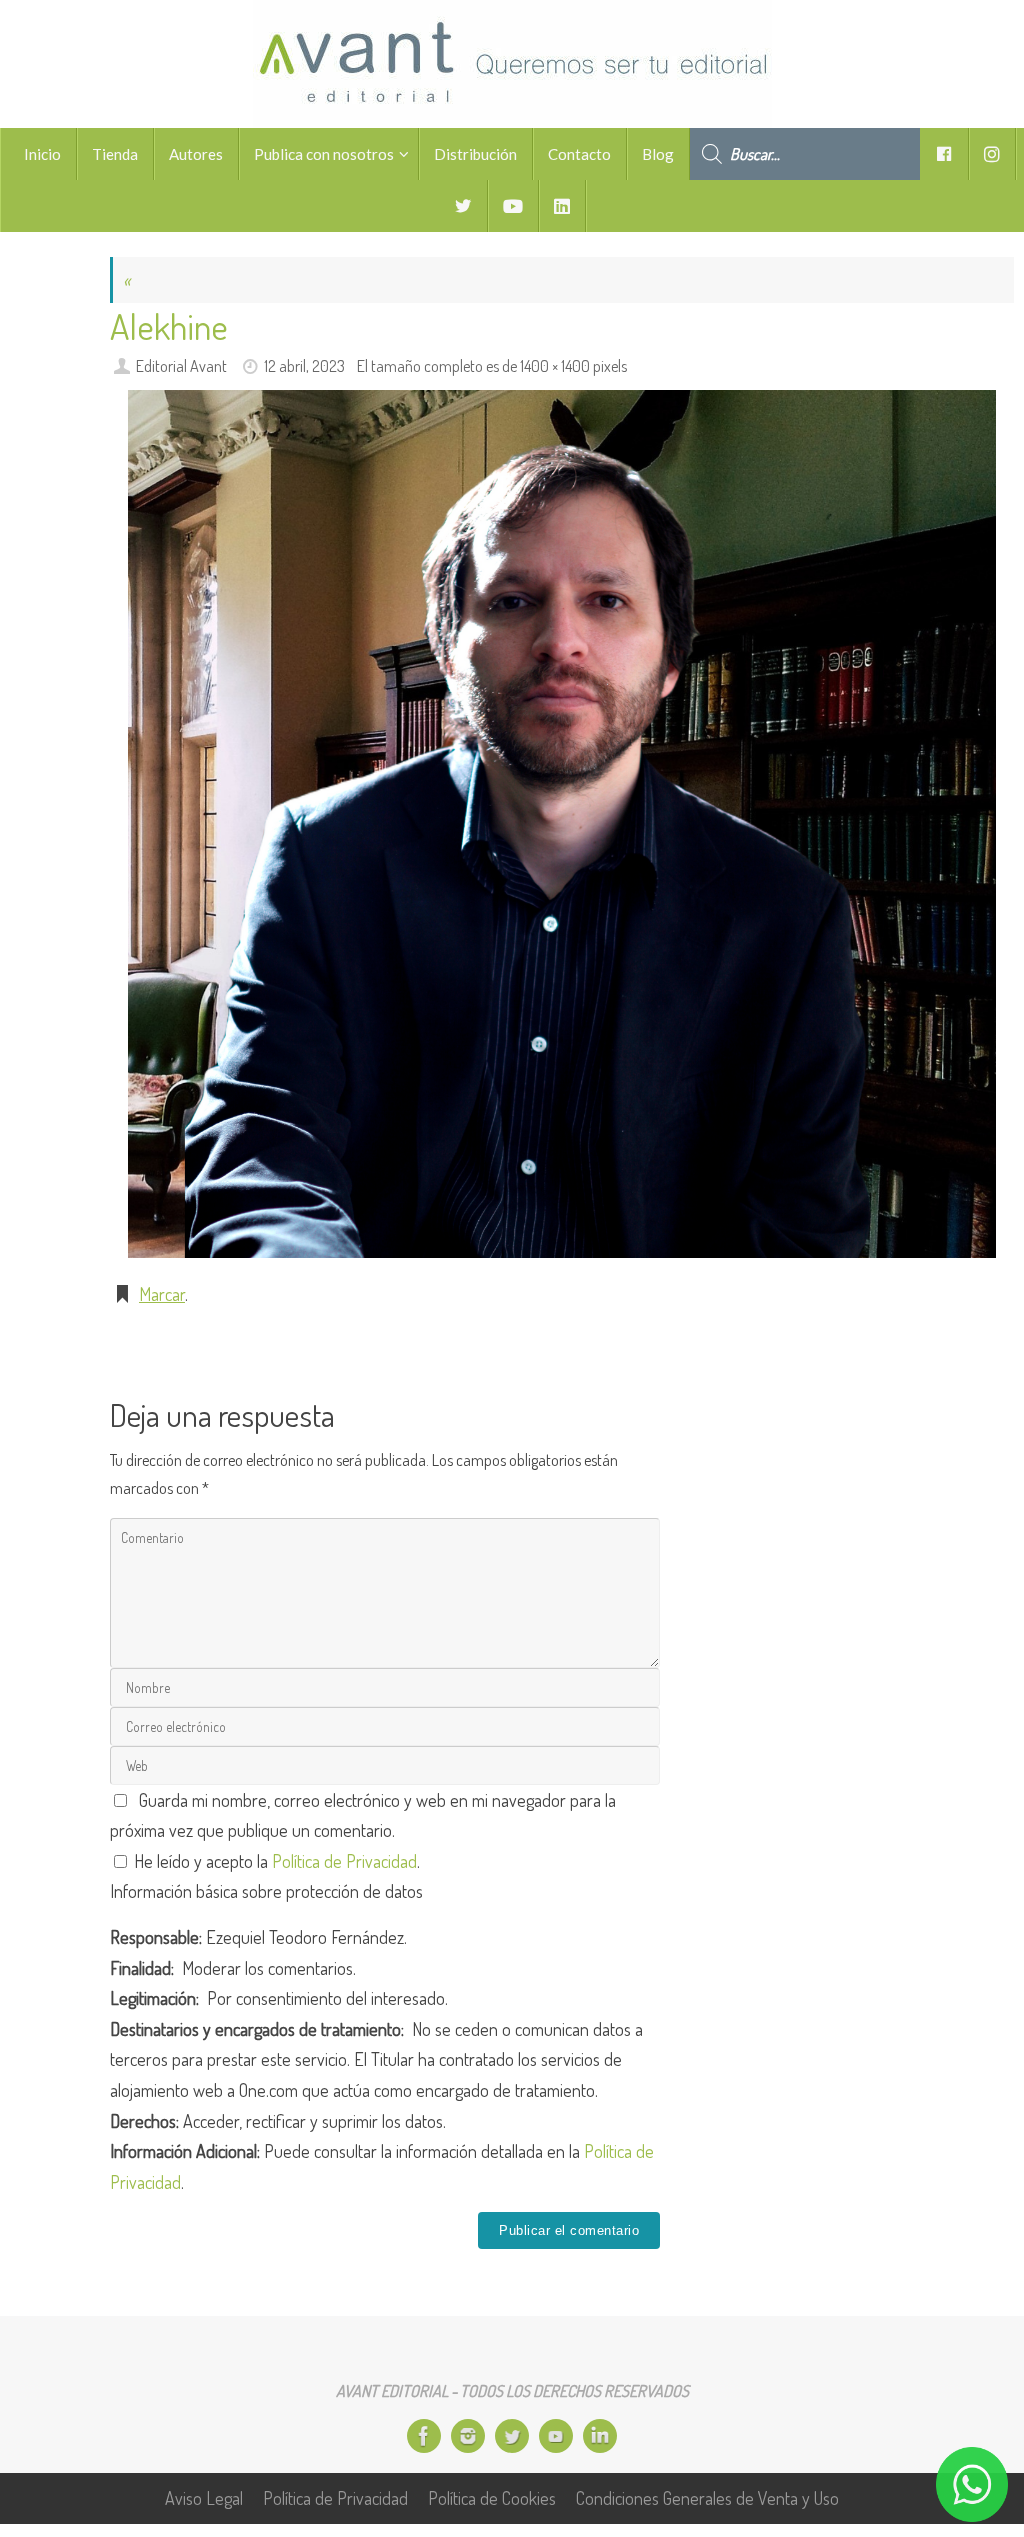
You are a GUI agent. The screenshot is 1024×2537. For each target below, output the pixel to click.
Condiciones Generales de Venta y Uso (707, 2498)
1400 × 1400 (555, 365)
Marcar (162, 1294)
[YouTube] (556, 2436)
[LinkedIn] (600, 2436)
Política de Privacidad (344, 1861)
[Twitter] (512, 2436)
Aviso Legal (204, 2498)
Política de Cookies (492, 2498)
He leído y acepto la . (275, 1861)
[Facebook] (424, 2436)
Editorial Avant (181, 365)
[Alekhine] (562, 823)
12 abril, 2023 (304, 365)
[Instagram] (468, 2436)
